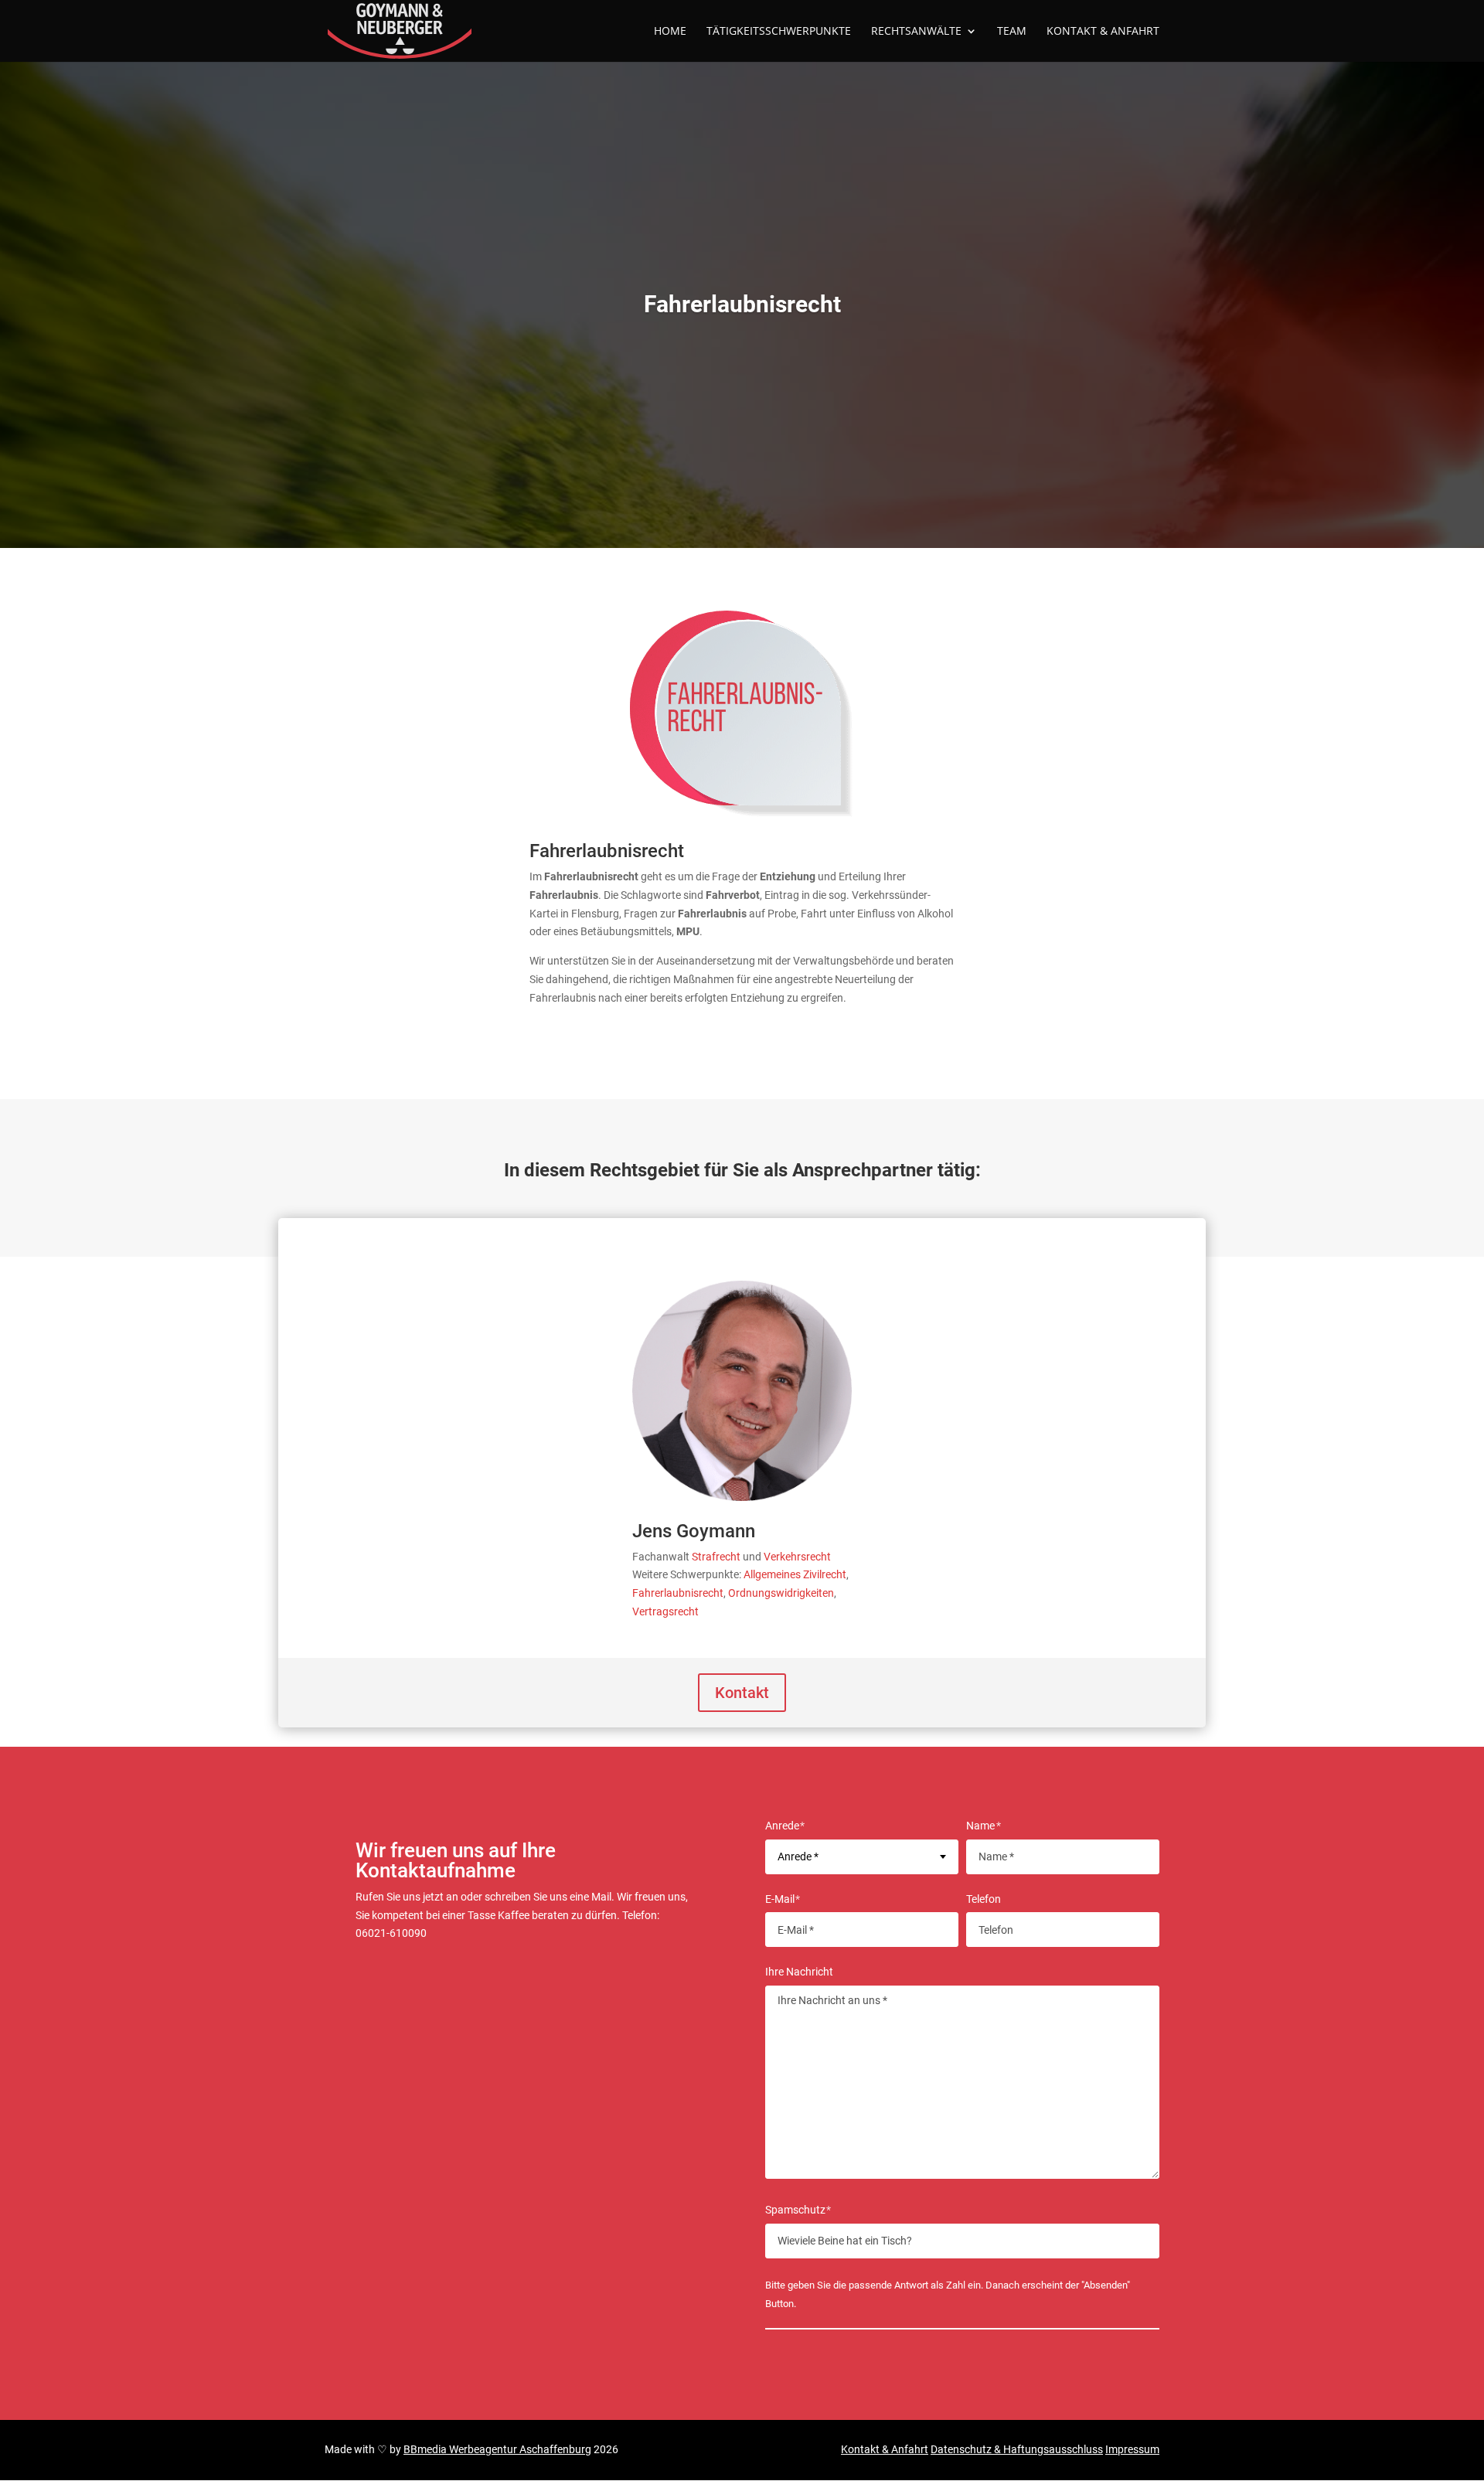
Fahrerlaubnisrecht (678, 1593)
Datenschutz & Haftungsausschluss (1017, 2449)
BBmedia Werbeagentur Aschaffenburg (497, 2449)
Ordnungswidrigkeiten (781, 1593)
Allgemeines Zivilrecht (795, 1574)
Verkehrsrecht (797, 1557)
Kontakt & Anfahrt (885, 2449)
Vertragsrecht (665, 1611)
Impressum (1132, 2449)
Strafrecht (716, 1557)
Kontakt (742, 1693)
